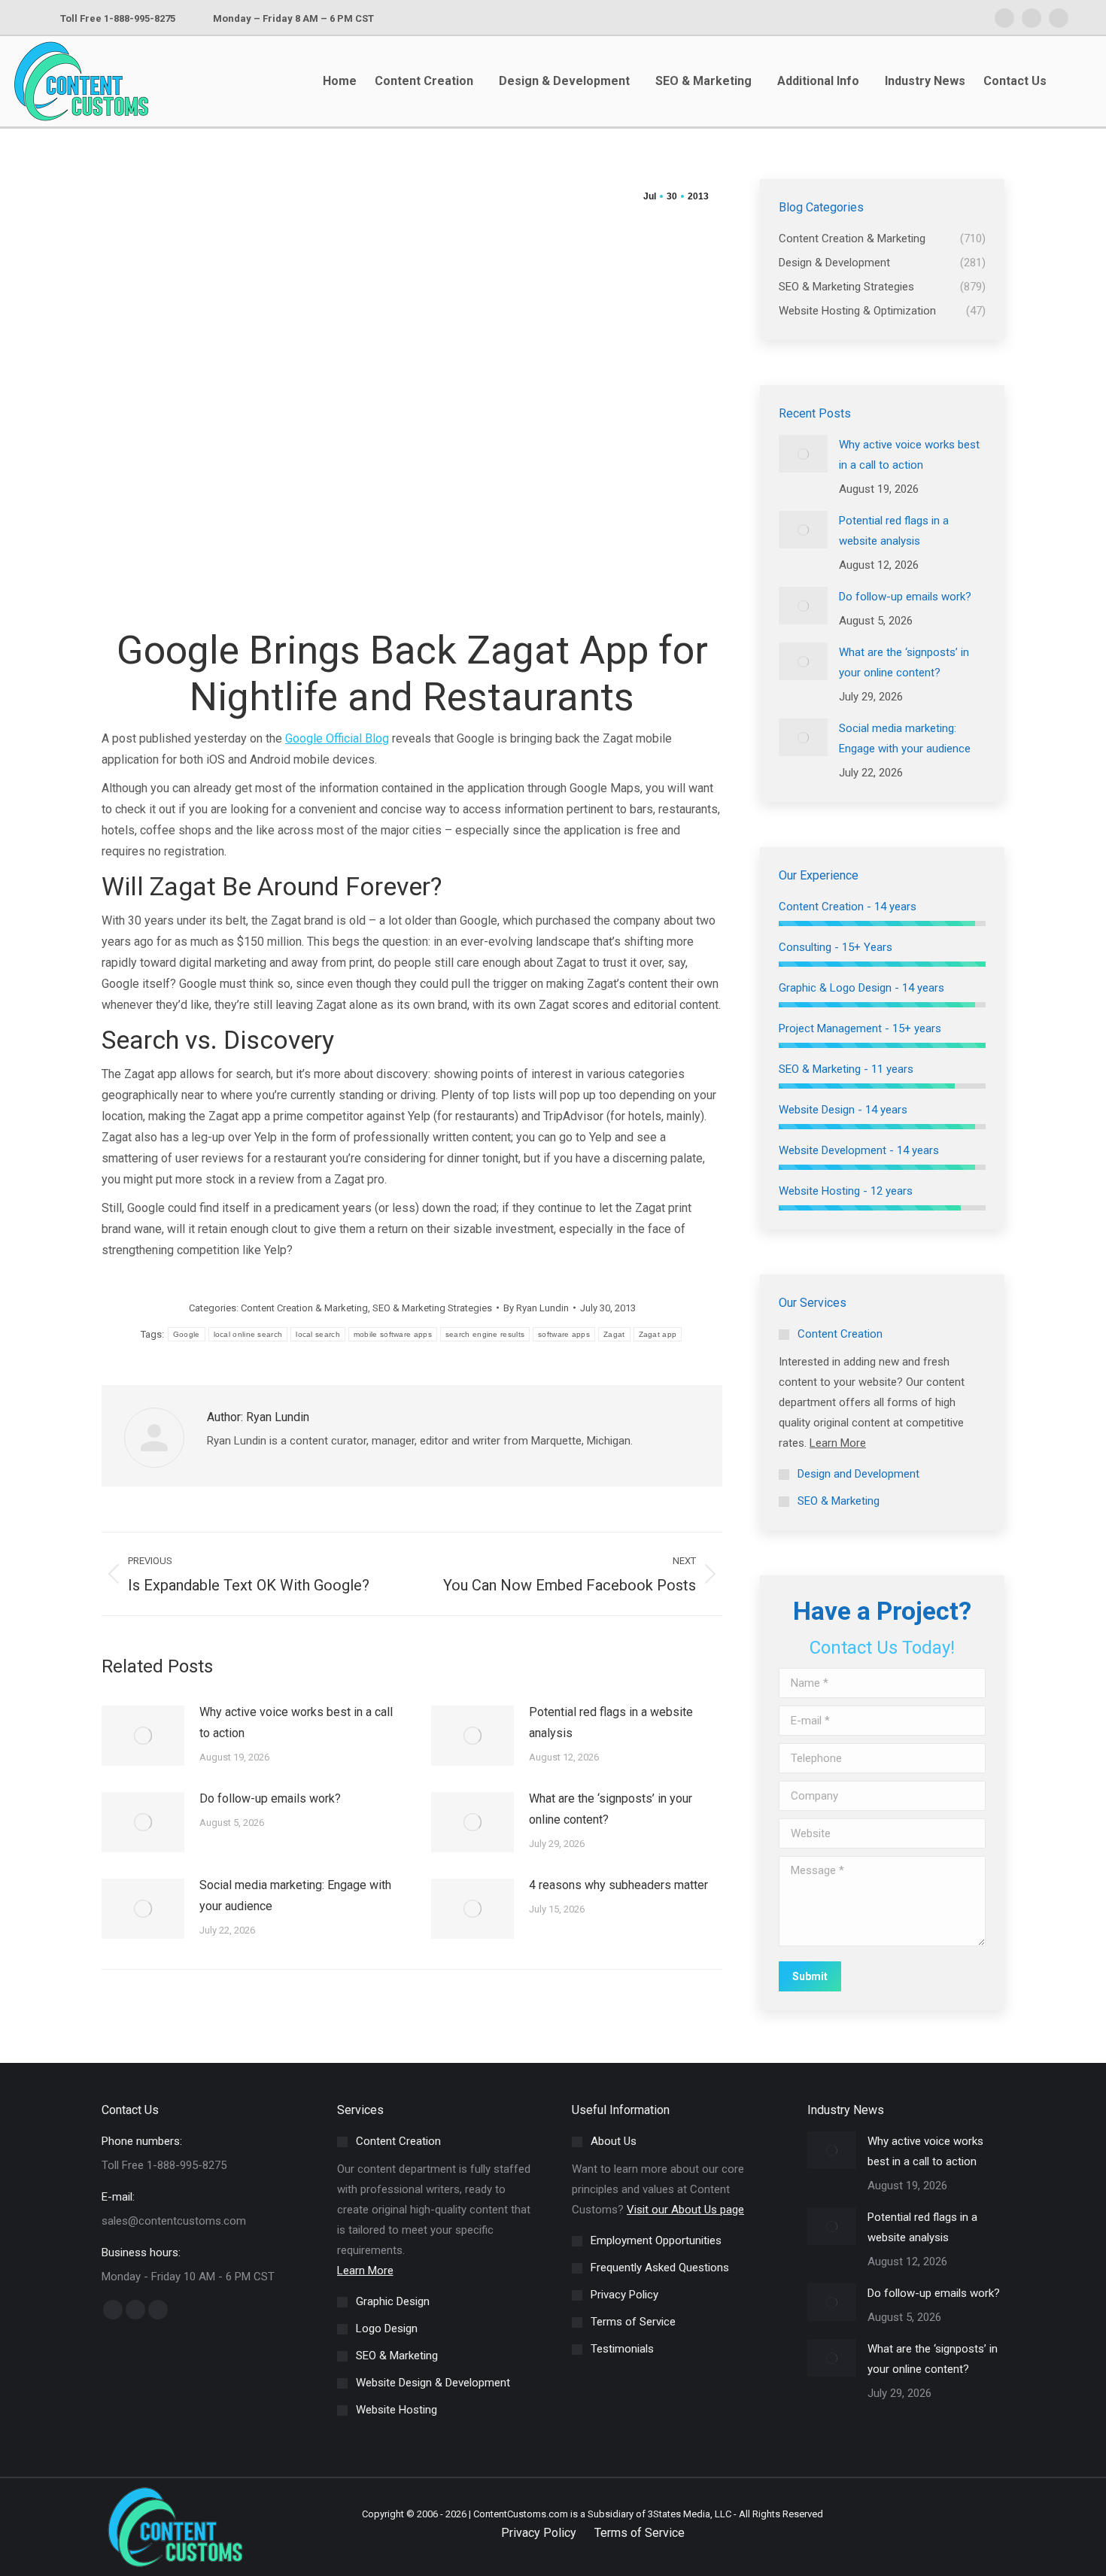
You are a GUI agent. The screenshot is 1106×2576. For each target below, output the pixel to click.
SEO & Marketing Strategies (432, 1308)
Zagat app (658, 1334)
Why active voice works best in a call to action (296, 1722)
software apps (564, 1334)
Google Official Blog (337, 738)
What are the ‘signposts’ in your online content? (611, 1809)
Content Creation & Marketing (304, 1308)
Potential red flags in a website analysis (611, 1722)
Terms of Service (640, 2533)
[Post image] (143, 1736)
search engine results (485, 1334)
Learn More (838, 1443)
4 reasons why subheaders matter (618, 1885)
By (536, 1308)
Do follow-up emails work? (270, 1798)
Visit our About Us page (685, 2210)
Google (187, 1334)
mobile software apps (393, 1334)
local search (318, 1334)
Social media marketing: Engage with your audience (295, 1896)
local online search (248, 1334)
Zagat (614, 1334)
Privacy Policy (539, 2533)
